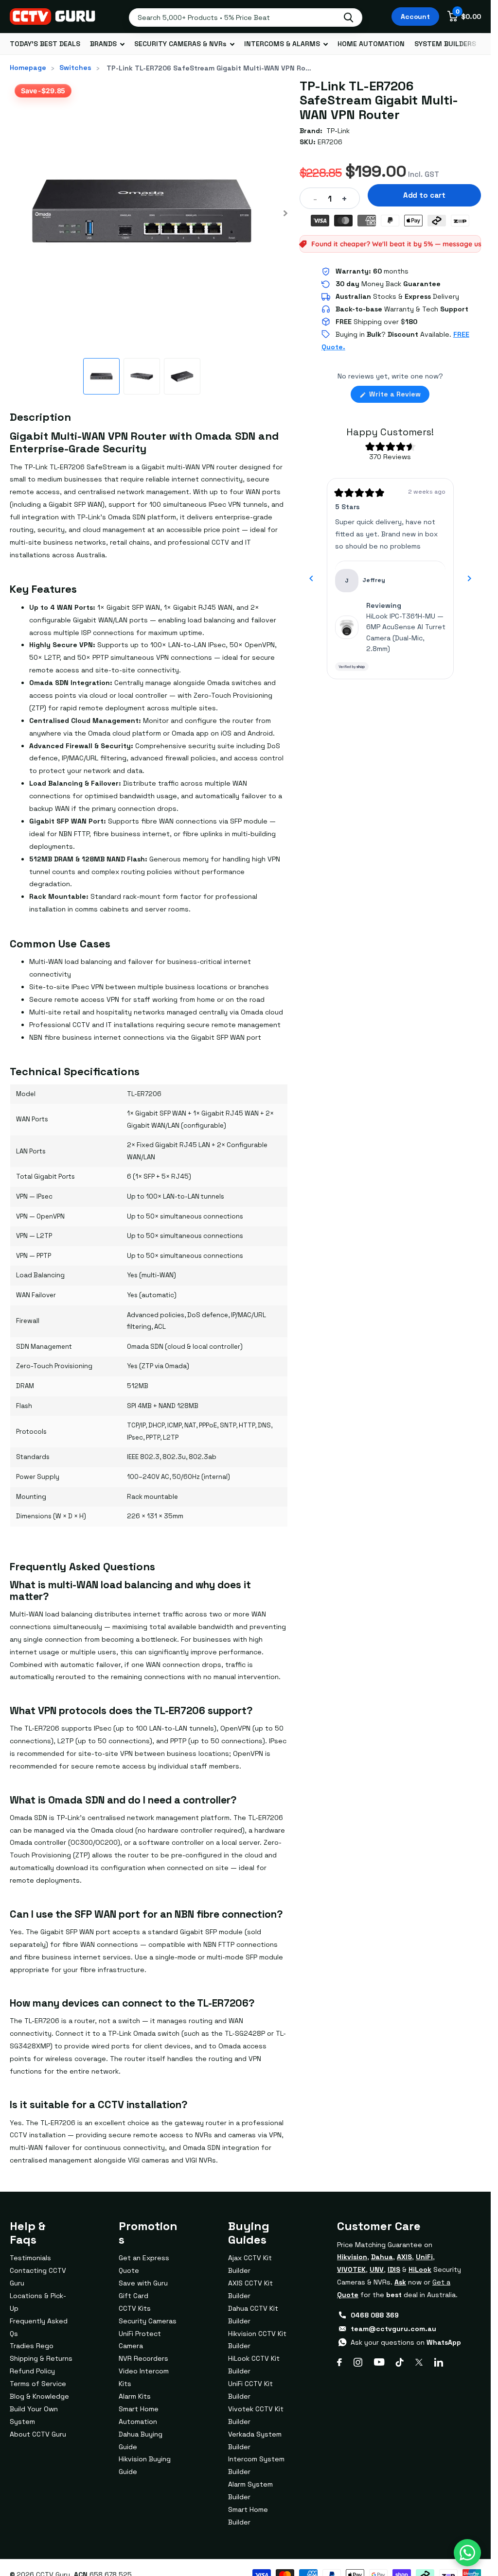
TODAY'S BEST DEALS (45, 44)
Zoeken (348, 17)
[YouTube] (379, 2362)
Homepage (28, 68)
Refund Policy (32, 2371)
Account (415, 17)
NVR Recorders (143, 2358)
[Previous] (311, 579)
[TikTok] (400, 2362)
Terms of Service (38, 2384)
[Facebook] (339, 2362)
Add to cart (424, 195)
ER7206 (330, 142)
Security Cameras (148, 2321)
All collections (107, 44)
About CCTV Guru (38, 2434)
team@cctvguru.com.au (393, 2329)
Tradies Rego (32, 2346)
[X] (419, 2362)
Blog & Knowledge (39, 2396)
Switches (75, 68)
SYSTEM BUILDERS (445, 44)
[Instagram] (358, 2362)
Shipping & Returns (41, 2358)
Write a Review (398, 396)
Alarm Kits (135, 2396)
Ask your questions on (406, 2342)
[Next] (469, 579)
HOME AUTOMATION (371, 44)
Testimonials (30, 2258)
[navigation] (101, 376)
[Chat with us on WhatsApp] (467, 2553)
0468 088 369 (375, 2315)
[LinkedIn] (439, 2362)
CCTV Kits (135, 2308)
